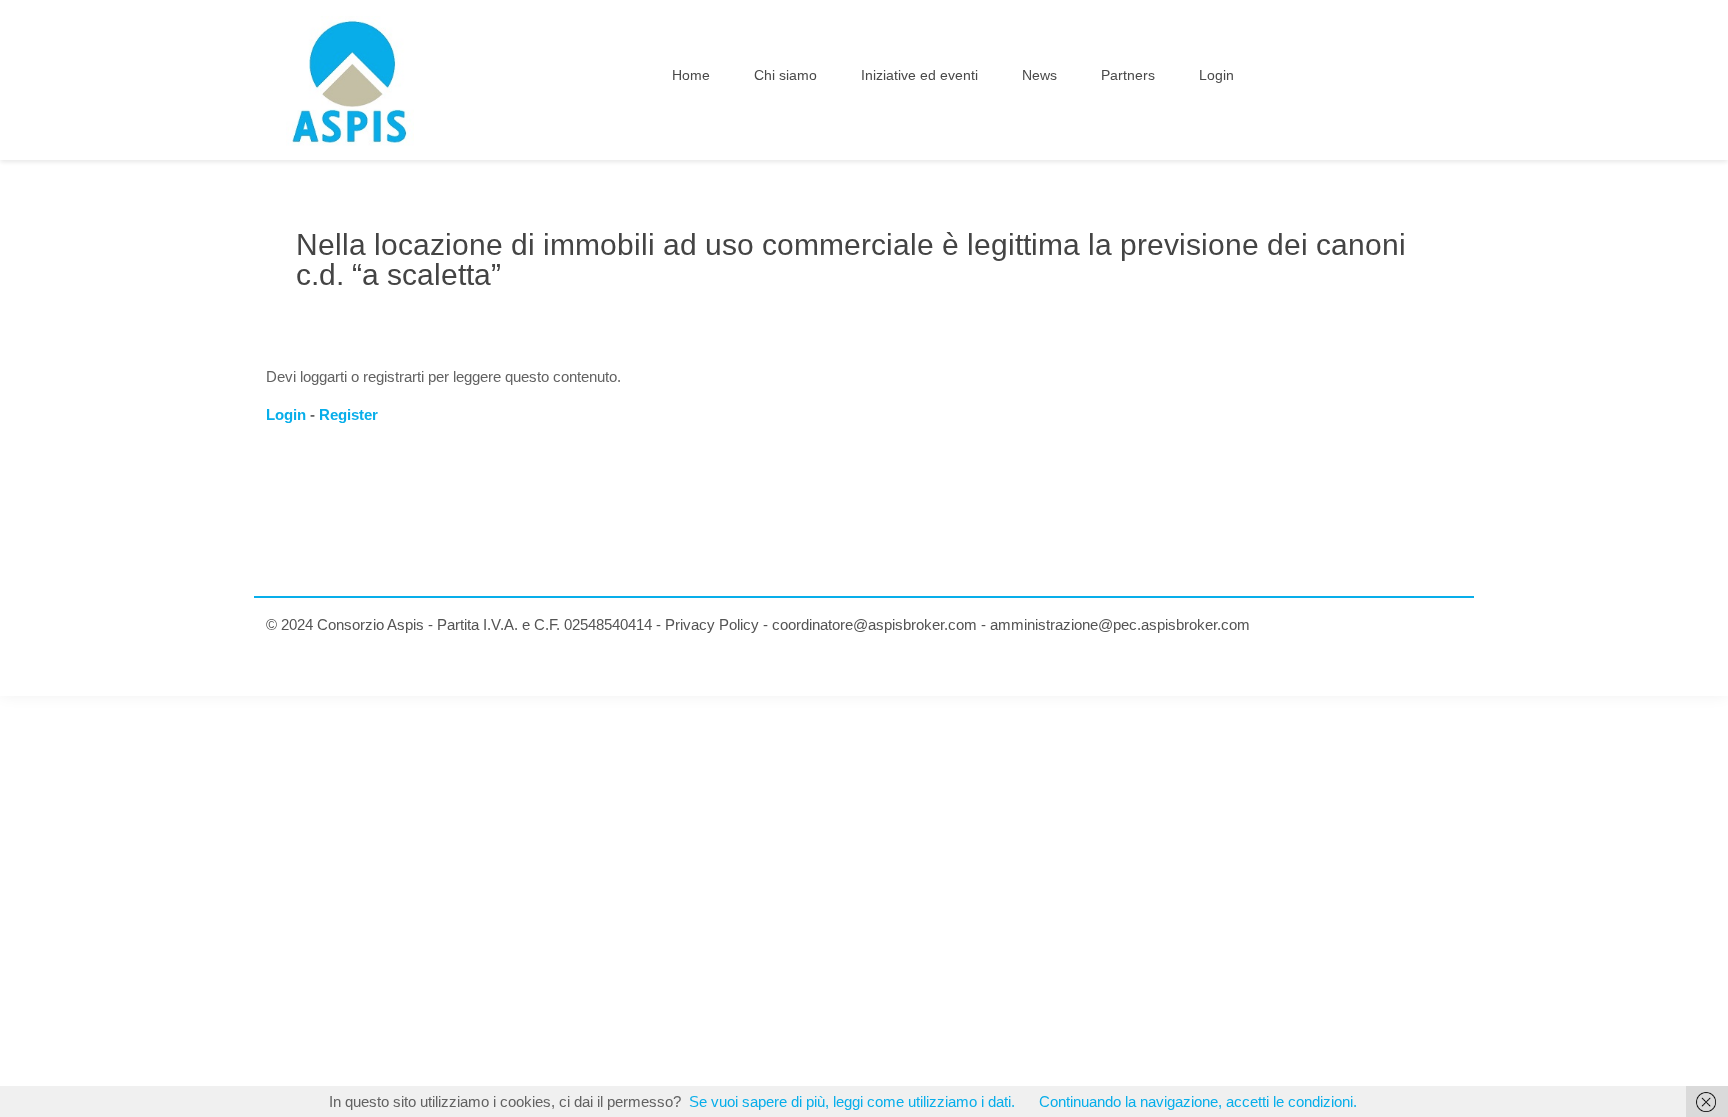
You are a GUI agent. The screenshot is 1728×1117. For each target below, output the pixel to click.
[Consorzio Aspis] (350, 80)
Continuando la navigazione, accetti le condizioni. (1198, 1101)
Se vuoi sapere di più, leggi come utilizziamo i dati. (852, 1101)
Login (286, 414)
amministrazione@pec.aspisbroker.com (1120, 624)
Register (348, 414)
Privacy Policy (712, 624)
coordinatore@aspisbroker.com (874, 624)
